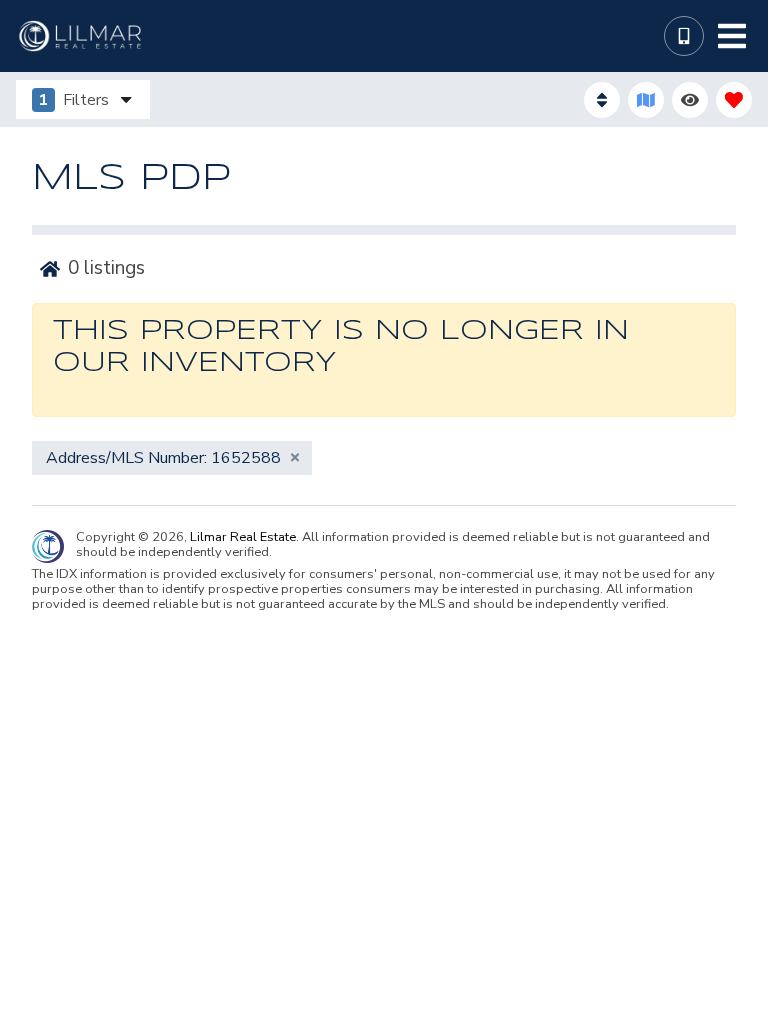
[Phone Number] (684, 36)
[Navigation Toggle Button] (732, 36)
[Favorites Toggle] (734, 100)
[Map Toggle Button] (646, 100)
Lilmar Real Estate (243, 537)
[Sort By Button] (602, 100)
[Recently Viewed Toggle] (690, 100)
